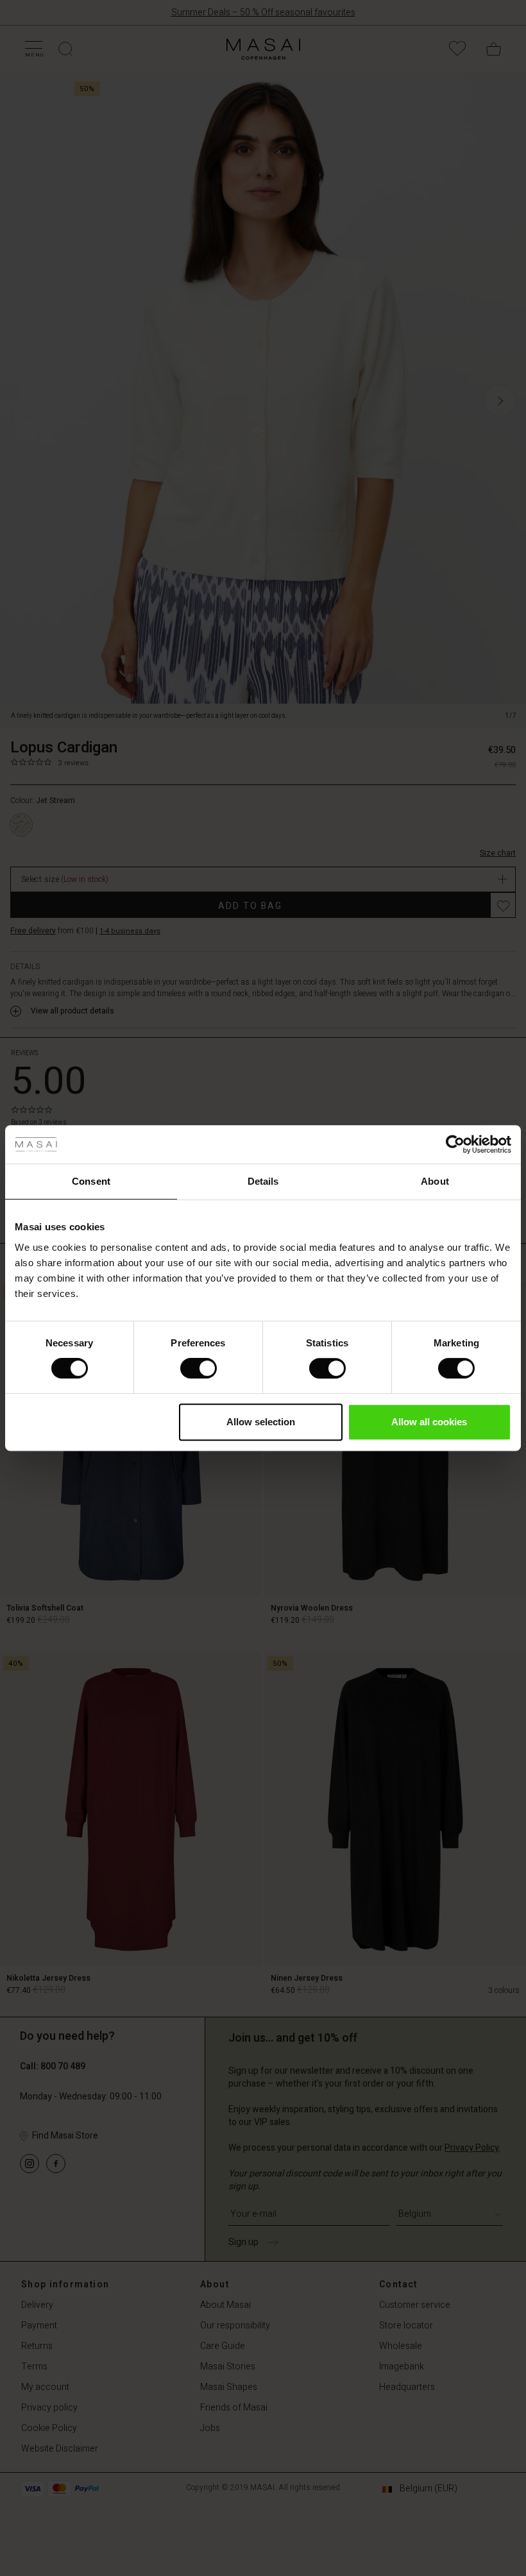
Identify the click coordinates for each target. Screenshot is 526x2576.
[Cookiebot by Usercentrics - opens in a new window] (455, 1144)
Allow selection (261, 1422)
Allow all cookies (429, 1422)
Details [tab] (263, 1181)
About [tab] (435, 1181)
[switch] (199, 1368)
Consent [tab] (91, 1181)
